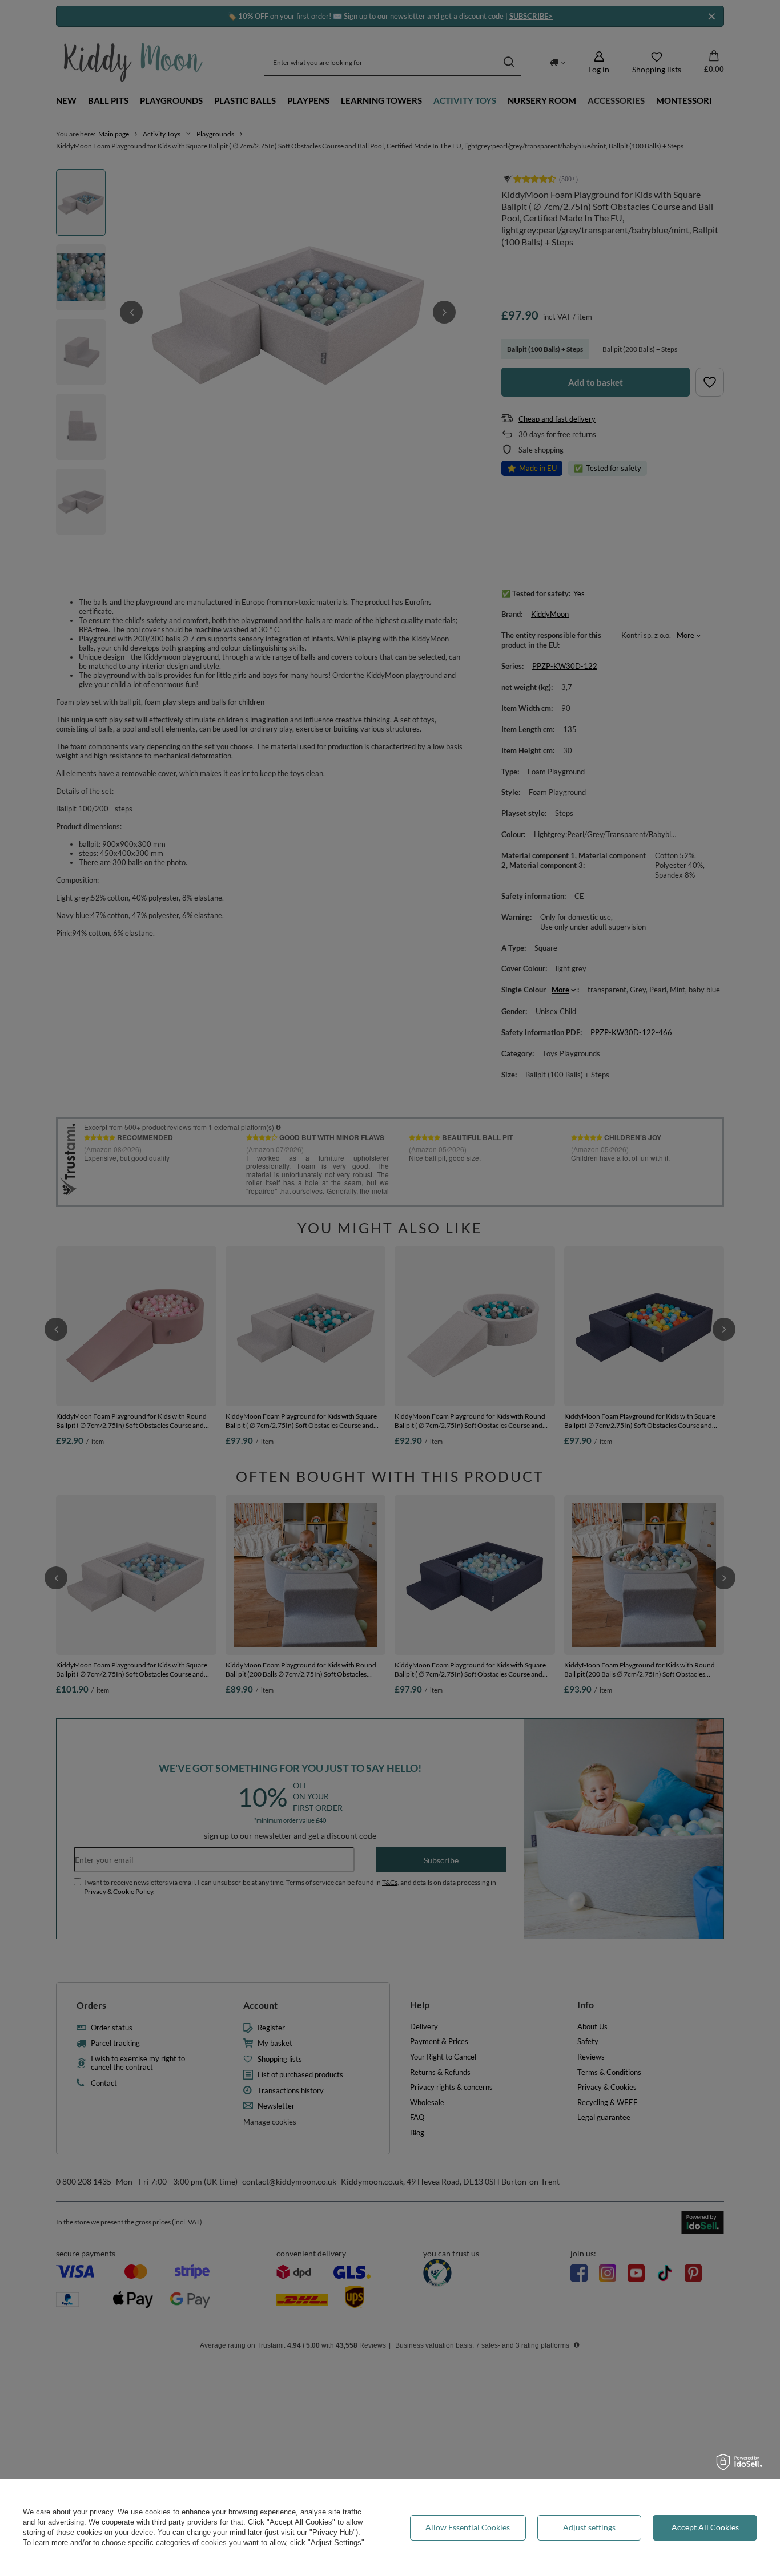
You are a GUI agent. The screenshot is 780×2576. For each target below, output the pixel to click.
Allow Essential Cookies (468, 2527)
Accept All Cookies (705, 2527)
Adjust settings (589, 2527)
